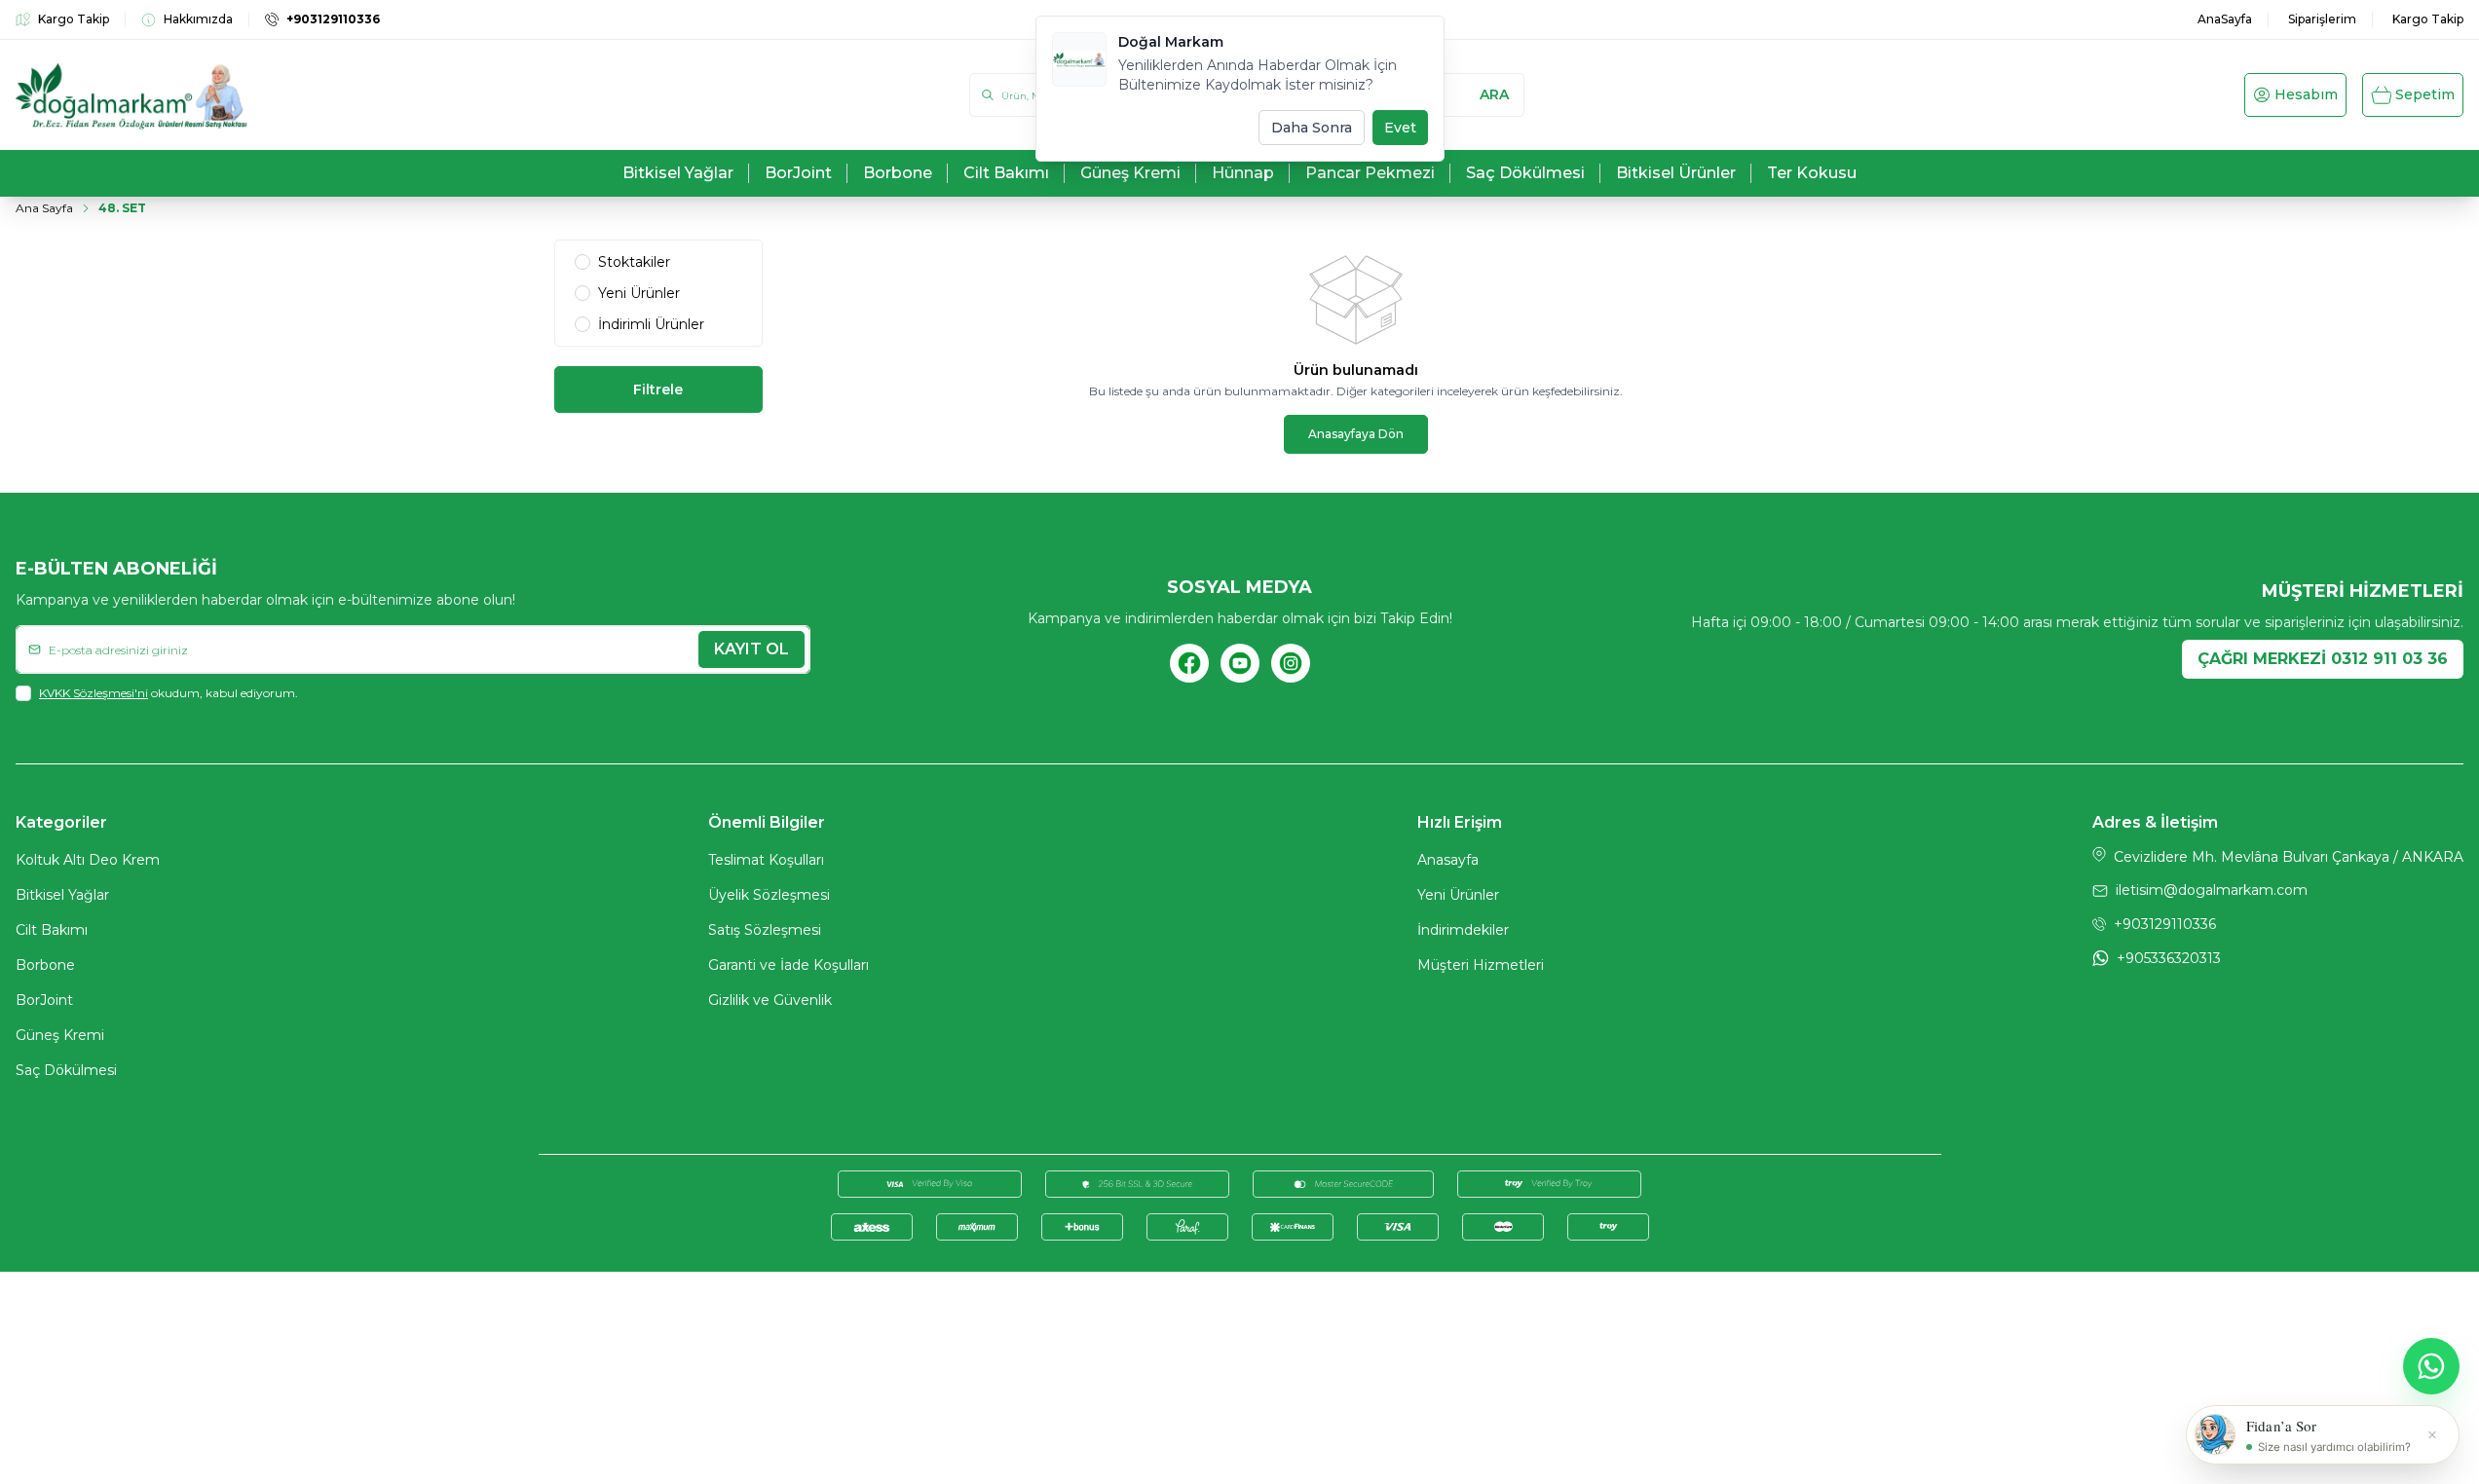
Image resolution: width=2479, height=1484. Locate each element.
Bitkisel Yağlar (62, 895)
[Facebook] (1189, 663)
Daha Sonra (1312, 128)
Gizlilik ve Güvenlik (770, 1000)
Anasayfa (1448, 860)
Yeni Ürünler (1458, 895)
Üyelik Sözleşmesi (769, 895)
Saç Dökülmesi (66, 1070)
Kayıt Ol (751, 649)
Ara (1494, 94)
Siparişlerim (2322, 19)
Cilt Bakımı (52, 930)
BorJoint (44, 1000)
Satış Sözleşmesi (765, 930)
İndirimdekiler (1463, 930)
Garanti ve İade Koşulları (789, 965)
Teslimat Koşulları (766, 860)
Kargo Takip (2428, 19)
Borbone (45, 965)
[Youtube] (1240, 663)
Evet (1400, 128)
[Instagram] (1291, 663)
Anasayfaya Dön (1356, 434)
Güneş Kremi (60, 1035)
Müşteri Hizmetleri (1481, 965)
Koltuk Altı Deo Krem (88, 860)
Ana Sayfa (44, 208)
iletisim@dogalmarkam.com (2212, 890)
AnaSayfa (2225, 19)
